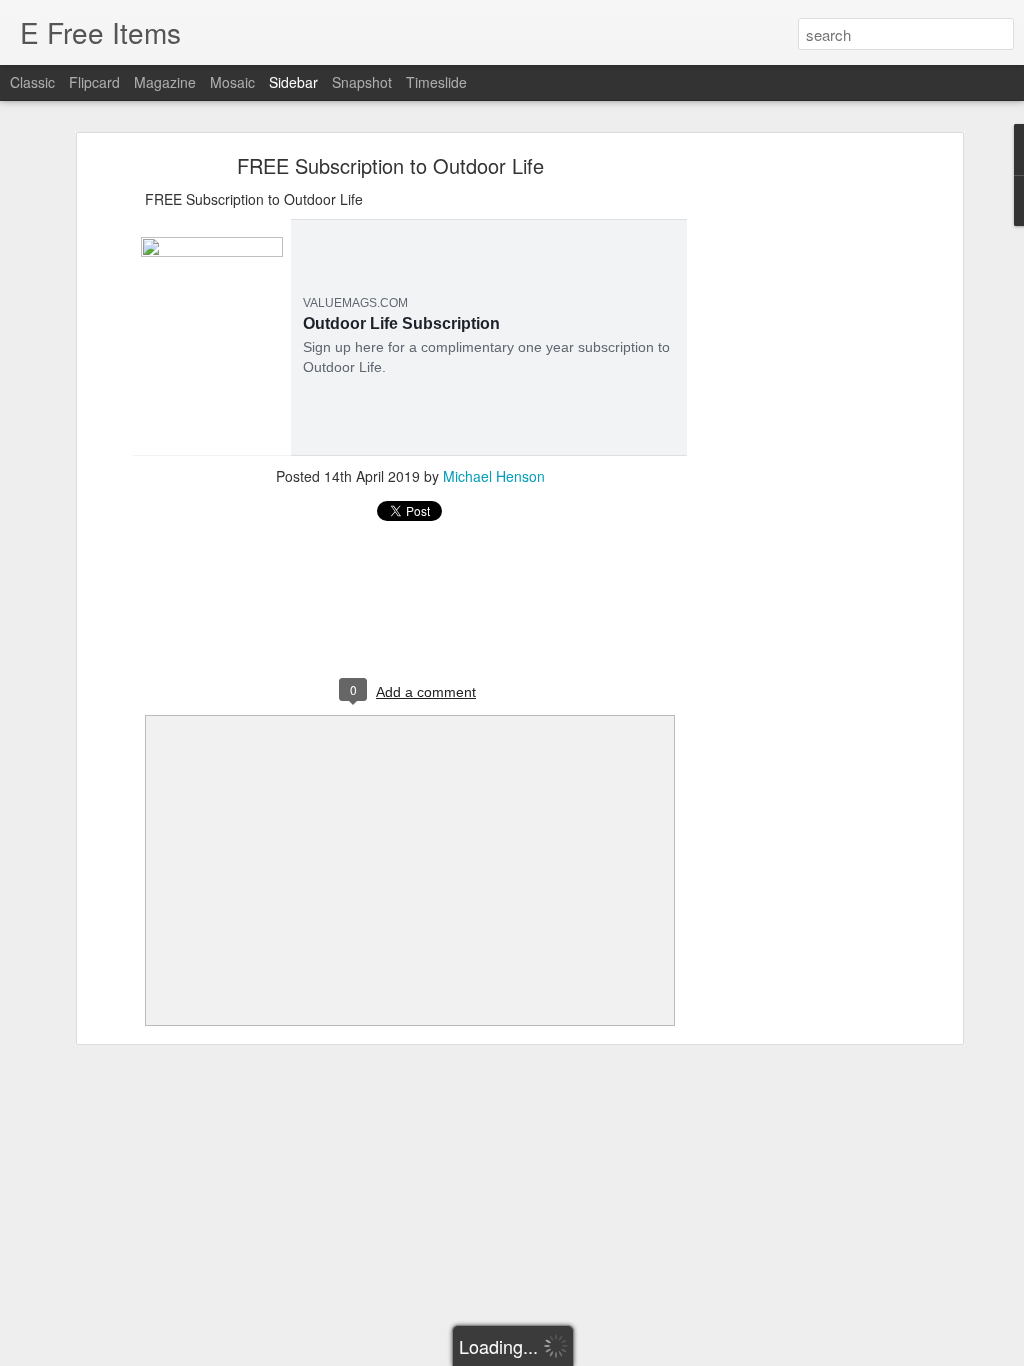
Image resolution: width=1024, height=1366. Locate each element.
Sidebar (293, 82)
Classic (32, 82)
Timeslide (436, 82)
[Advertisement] (785, 476)
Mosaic (232, 82)
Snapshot (362, 82)
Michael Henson (494, 476)
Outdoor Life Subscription (401, 323)
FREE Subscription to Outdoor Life (390, 165)
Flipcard (94, 82)
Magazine (165, 82)
